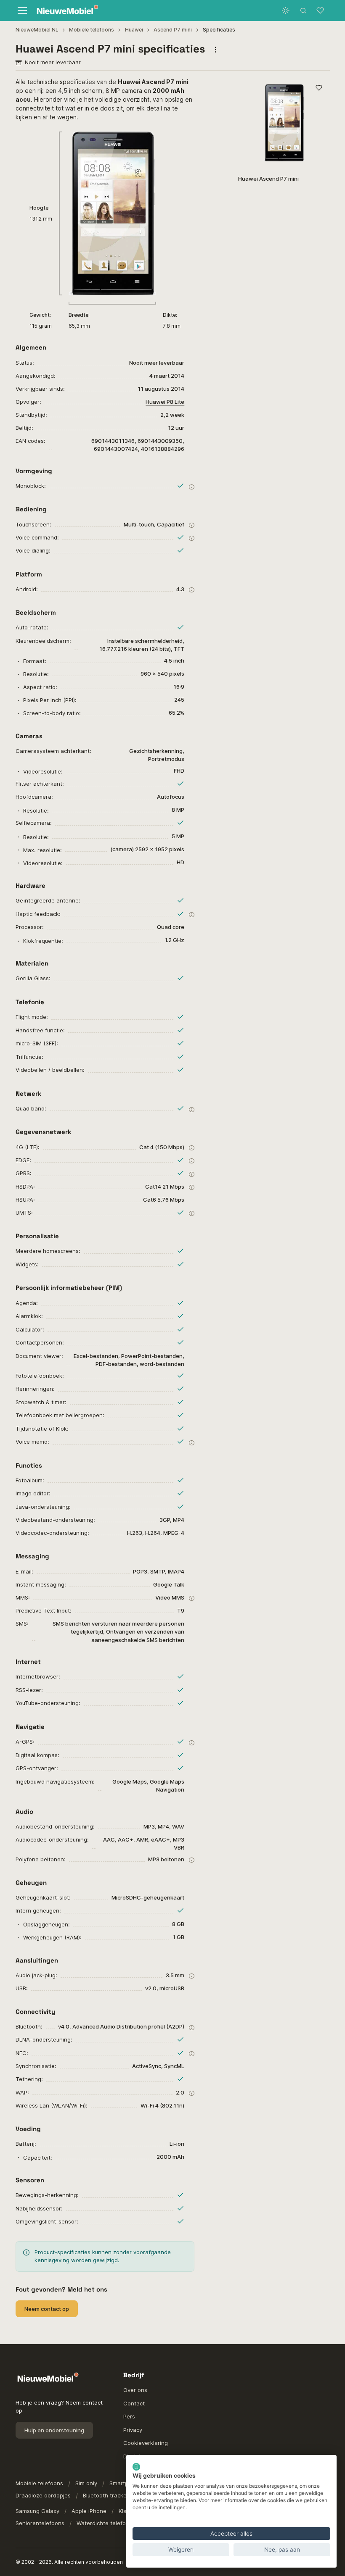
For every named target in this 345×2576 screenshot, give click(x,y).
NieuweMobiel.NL (37, 30)
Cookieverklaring (146, 2443)
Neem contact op (47, 2309)
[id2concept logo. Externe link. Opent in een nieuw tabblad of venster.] (136, 2467)
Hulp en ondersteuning (54, 2430)
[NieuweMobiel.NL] (66, 11)
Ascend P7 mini (173, 30)
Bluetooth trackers (107, 2495)
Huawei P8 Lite (165, 402)
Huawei (134, 30)
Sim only (86, 2483)
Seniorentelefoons (40, 2523)
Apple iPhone (89, 2511)
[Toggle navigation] (22, 11)
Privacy (133, 2430)
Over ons (135, 2390)
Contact (134, 2403)
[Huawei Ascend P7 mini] (284, 123)
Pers (129, 2416)
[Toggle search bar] (303, 11)
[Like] (319, 88)
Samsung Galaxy (37, 2511)
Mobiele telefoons (92, 30)
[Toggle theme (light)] (286, 11)
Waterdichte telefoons (106, 2523)
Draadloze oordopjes (43, 2495)
